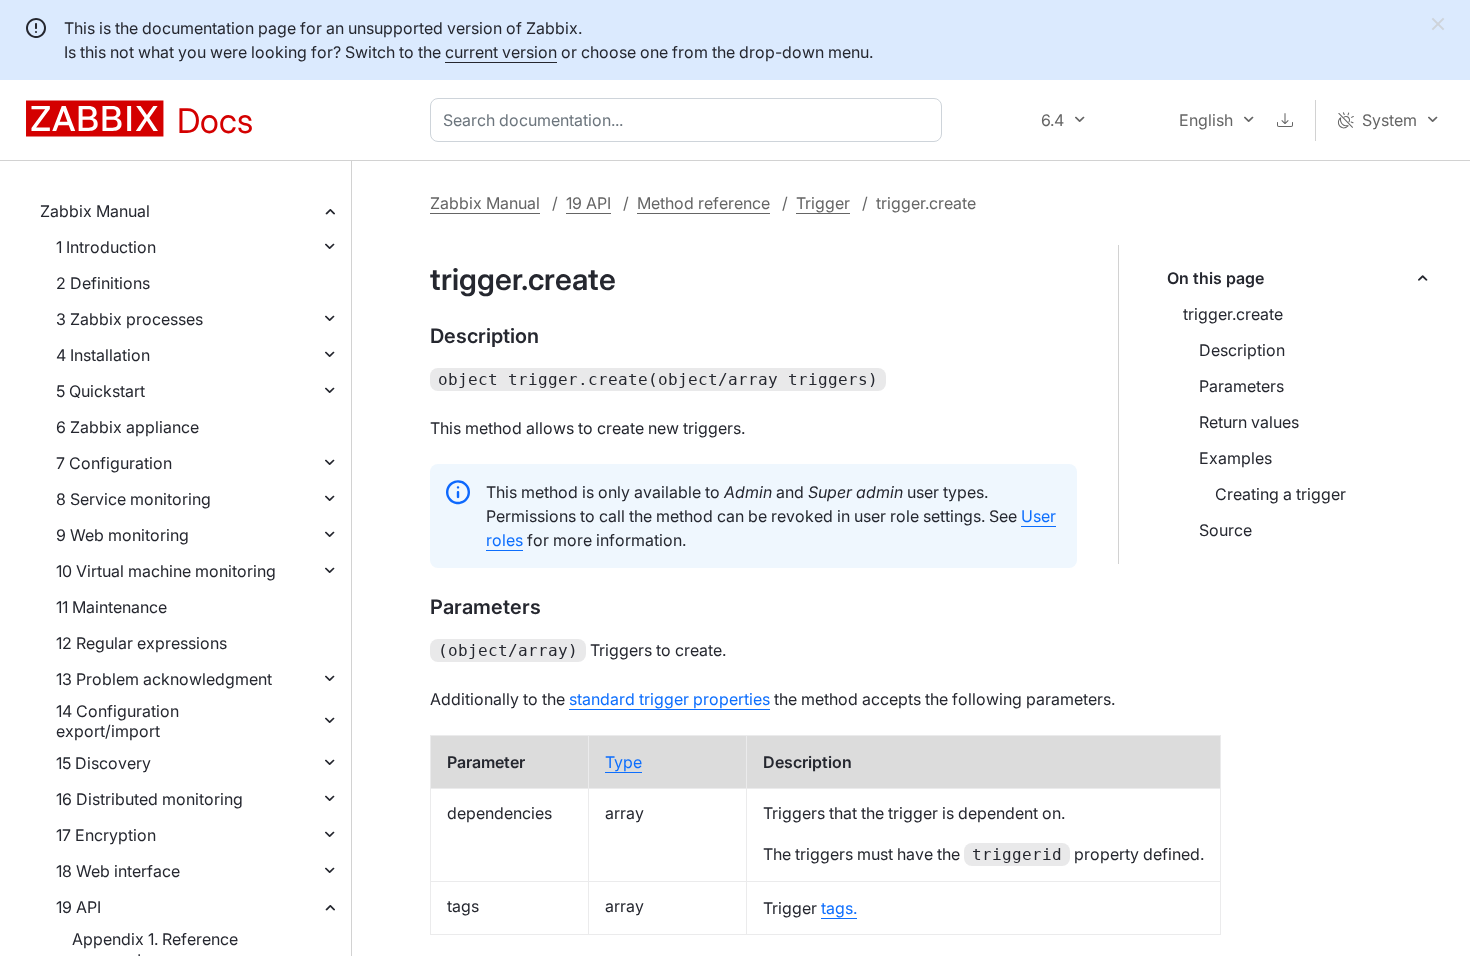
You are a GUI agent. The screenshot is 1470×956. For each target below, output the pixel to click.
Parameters (1241, 386)
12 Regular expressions (141, 643)
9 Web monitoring (122, 535)
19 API (78, 907)
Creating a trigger (1280, 494)
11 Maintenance (111, 607)
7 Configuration (114, 463)
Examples (1235, 458)
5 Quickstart (100, 391)
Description (1242, 350)
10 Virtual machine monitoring (166, 571)
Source (1225, 530)
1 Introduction (106, 247)
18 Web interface (118, 871)
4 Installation (103, 355)
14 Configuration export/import (117, 721)
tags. (839, 908)
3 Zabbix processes (129, 319)
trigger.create (1233, 314)
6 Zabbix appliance (127, 427)
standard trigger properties (669, 699)
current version (501, 52)
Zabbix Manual (95, 211)
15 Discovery (103, 763)
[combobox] (690, 120)
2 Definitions (103, 283)
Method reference (703, 203)
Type (623, 762)
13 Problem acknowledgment (164, 679)
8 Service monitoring (133, 499)
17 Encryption (106, 835)
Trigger (823, 203)
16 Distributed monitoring (149, 799)
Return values (1249, 422)
